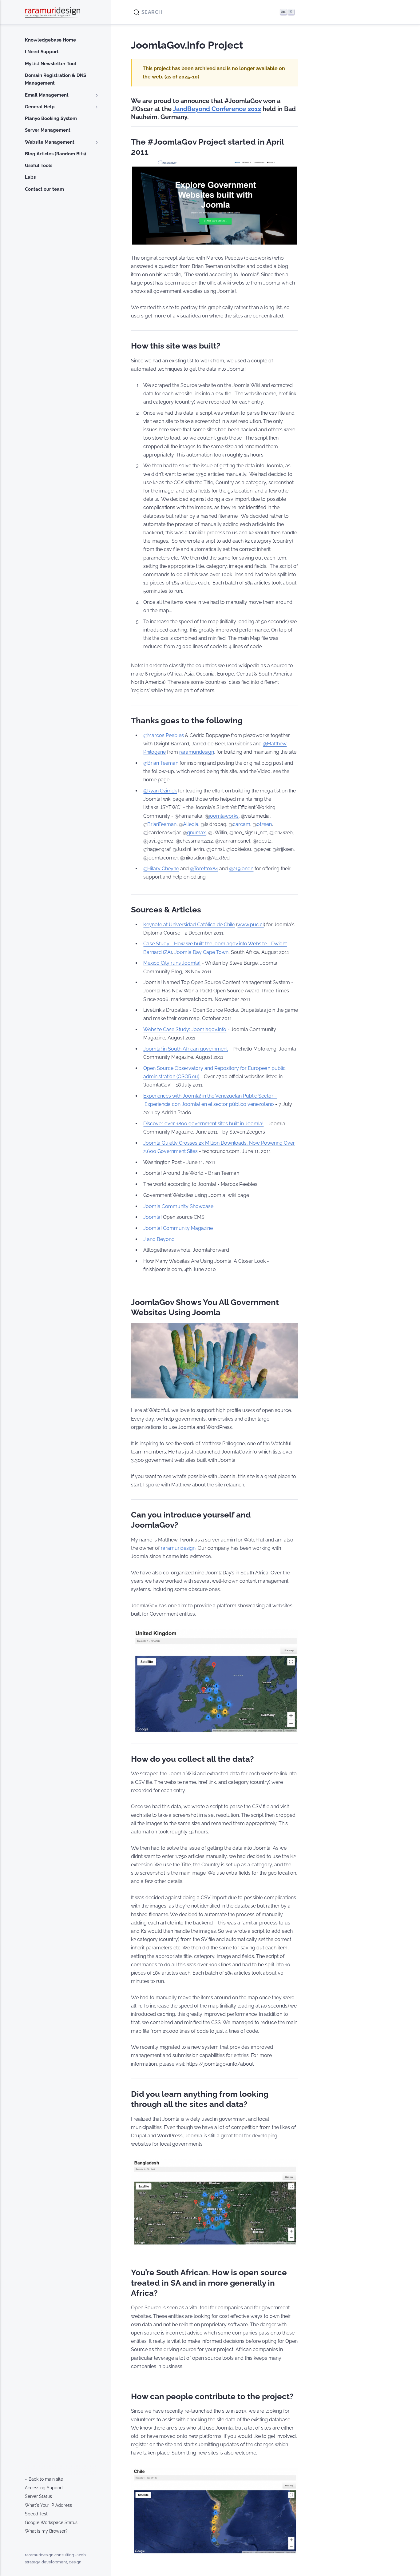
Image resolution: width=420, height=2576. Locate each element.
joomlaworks (224, 816)
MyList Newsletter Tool (51, 64)
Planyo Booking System (51, 118)
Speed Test (36, 2514)
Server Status (38, 2496)
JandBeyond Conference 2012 (217, 109)
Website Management (50, 142)
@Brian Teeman (161, 763)
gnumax (196, 833)
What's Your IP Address (48, 2505)
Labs (30, 177)
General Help (40, 107)
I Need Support (42, 52)
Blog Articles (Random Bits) (55, 154)
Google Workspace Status (51, 2522)
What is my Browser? (46, 2531)
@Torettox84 (204, 869)
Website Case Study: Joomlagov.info (185, 1029)
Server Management (48, 130)
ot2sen (264, 824)
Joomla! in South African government (186, 1049)
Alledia (191, 824)
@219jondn (241, 869)
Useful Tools (39, 165)
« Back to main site (44, 2479)
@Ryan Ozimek (160, 791)
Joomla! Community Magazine (178, 1228)
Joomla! (153, 1217)
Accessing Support (44, 2488)
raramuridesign (197, 752)
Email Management (47, 95)
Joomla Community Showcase (178, 1206)
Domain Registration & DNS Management (55, 79)
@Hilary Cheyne (161, 869)
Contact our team (44, 189)
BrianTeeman (162, 824)
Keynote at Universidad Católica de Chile (189, 925)
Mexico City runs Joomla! (172, 963)
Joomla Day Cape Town (201, 952)
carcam (242, 824)
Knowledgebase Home (50, 40)
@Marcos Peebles (164, 735)
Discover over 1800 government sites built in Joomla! (203, 1124)
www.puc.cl (251, 925)
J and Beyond (159, 1239)
